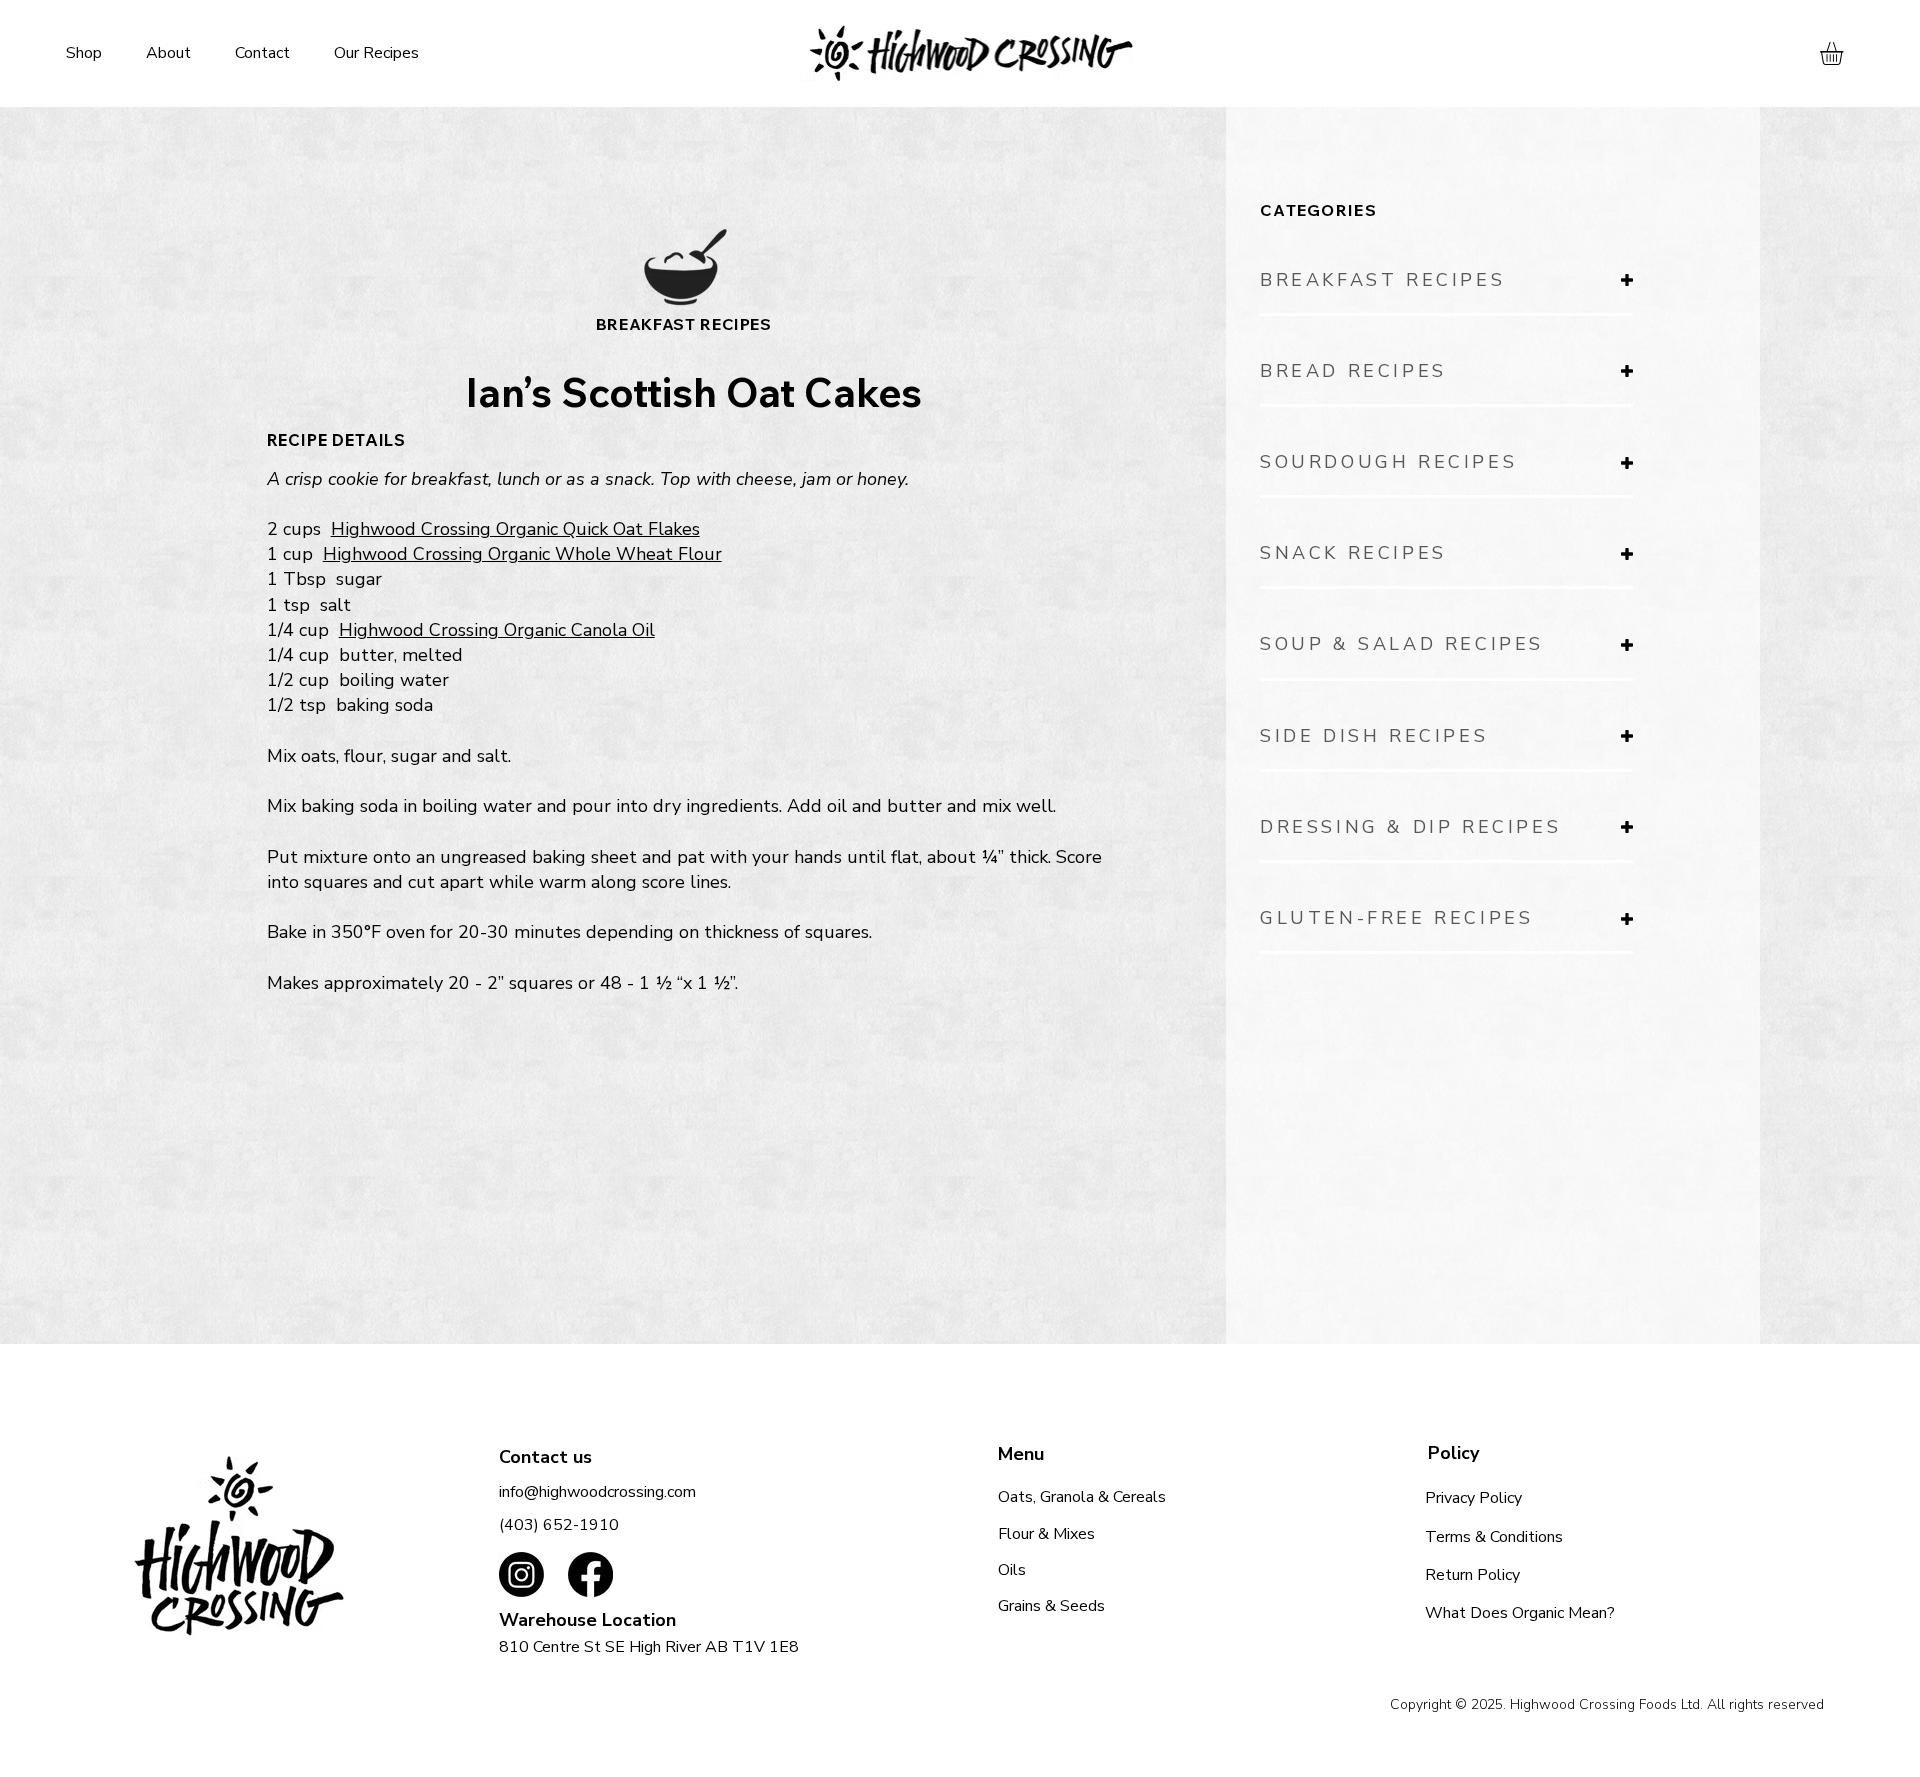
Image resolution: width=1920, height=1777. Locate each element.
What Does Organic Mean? (1520, 1613)
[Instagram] (521, 1574)
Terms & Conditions (1494, 1537)
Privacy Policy (1473, 1498)
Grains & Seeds (1051, 1606)
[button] (1845, 53)
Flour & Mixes (1046, 1534)
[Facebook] (590, 1574)
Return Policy (1472, 1575)
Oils (1012, 1570)
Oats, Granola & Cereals (1082, 1497)
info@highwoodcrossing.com (597, 1492)
